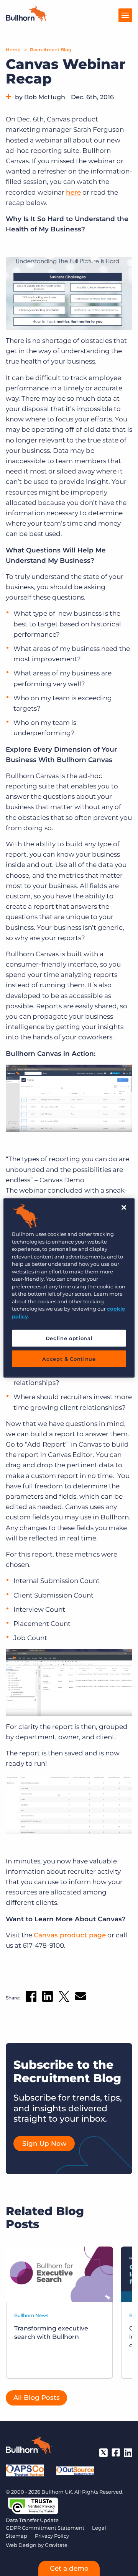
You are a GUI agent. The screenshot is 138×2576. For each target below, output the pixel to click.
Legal (99, 2528)
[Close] (124, 1208)
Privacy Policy (52, 2536)
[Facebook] (116, 2453)
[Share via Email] (80, 1998)
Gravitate (56, 2545)
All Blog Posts (37, 2397)
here (73, 192)
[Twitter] (103, 2453)
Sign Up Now (44, 2143)
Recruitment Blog (51, 50)
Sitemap (16, 2536)
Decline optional (69, 1338)
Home (13, 50)
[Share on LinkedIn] (48, 1998)
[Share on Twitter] (64, 1998)
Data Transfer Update (32, 2520)
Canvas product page (70, 1935)
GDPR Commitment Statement (45, 2528)
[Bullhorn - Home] (29, 2447)
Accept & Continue (69, 1359)
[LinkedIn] (128, 2453)
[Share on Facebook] (31, 1998)
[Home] (26, 19)
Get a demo (69, 2568)
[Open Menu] (125, 15)
